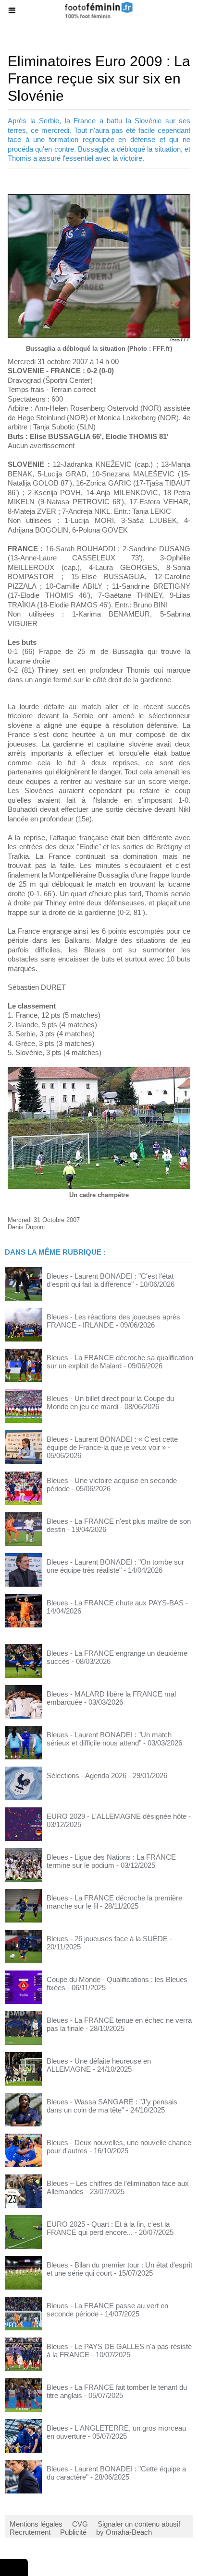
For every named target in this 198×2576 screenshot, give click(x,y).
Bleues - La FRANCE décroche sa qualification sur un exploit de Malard (120, 1362)
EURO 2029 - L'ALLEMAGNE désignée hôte (117, 1816)
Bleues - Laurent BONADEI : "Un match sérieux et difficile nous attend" (109, 1739)
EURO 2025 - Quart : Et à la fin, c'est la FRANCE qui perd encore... (108, 2228)
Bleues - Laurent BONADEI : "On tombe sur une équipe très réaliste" (115, 1566)
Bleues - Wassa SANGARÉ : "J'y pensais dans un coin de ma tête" (112, 2106)
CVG (80, 2524)
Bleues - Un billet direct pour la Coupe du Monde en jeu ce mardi (110, 1402)
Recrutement (30, 2532)
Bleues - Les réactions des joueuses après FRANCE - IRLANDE (113, 1321)
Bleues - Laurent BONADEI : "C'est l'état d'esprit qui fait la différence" (110, 1280)
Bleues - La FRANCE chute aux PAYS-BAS (115, 1603)
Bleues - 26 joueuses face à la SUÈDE (107, 1939)
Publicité (73, 2532)
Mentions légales (36, 2524)
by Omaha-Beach (124, 2532)
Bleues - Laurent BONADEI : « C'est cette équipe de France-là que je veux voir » (112, 1443)
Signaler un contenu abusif (139, 2524)
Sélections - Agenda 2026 (87, 1775)
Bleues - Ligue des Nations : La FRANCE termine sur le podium (111, 1861)
